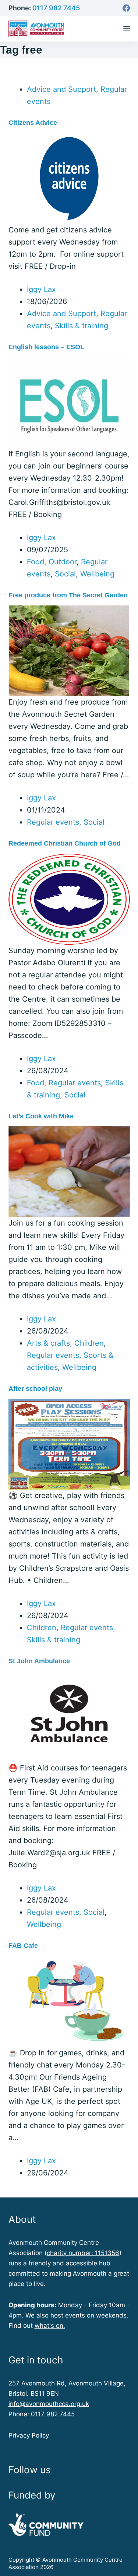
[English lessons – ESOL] (69, 402)
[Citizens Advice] (69, 178)
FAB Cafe (23, 1946)
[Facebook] (126, 8)
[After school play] (69, 1444)
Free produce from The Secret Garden (68, 595)
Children (89, 1343)
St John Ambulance (39, 1661)
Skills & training (82, 326)
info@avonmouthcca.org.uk (49, 2404)
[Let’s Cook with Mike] (69, 1171)
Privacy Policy (29, 2435)
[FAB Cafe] (69, 2001)
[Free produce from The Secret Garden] (69, 650)
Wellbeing (97, 574)
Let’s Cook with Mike (41, 1116)
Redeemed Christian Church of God (65, 843)
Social (65, 574)
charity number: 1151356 (83, 2253)
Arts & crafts (48, 1343)
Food (36, 562)
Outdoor (63, 562)
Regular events (53, 822)
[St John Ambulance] (69, 1716)
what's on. (50, 2326)
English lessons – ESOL (46, 347)
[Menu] (127, 29)
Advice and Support (61, 89)
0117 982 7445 (56, 8)
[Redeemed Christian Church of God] (69, 898)
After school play (35, 1389)
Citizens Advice (33, 123)
